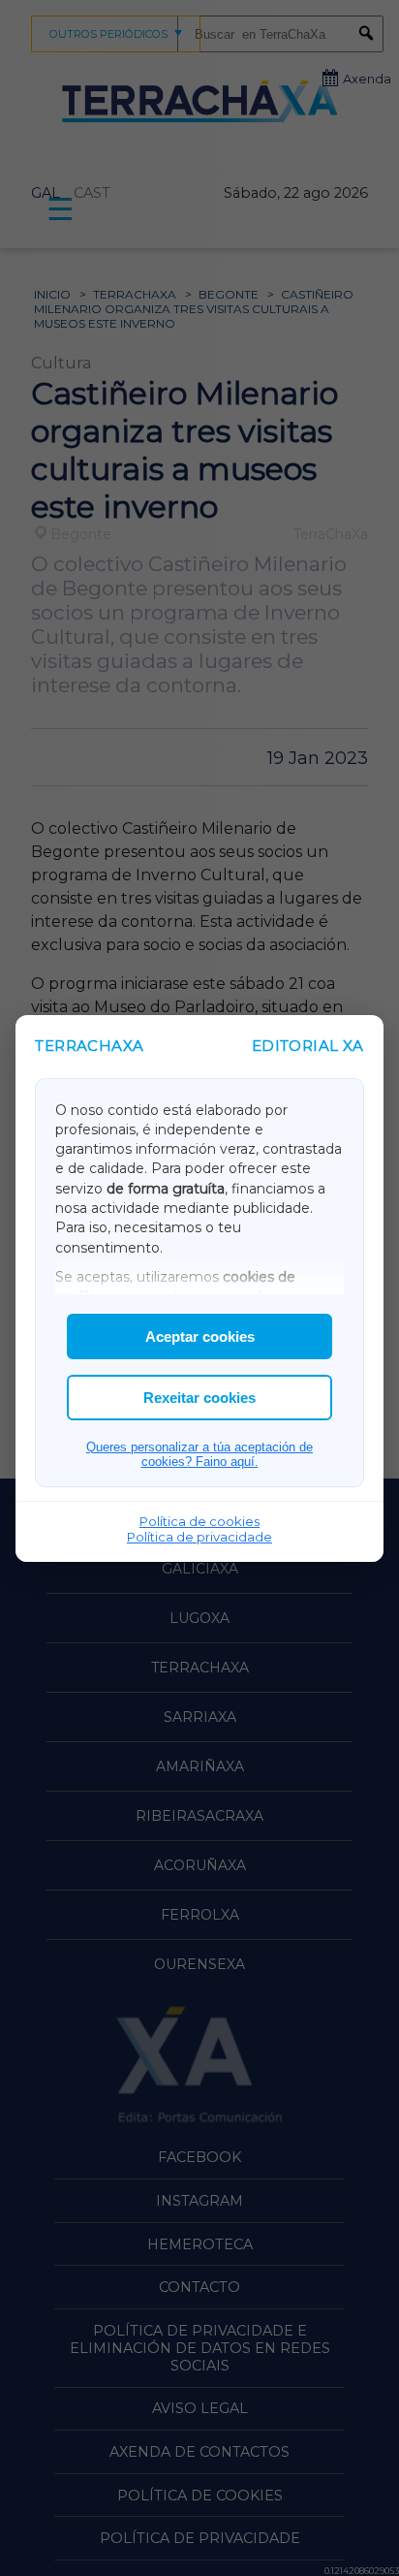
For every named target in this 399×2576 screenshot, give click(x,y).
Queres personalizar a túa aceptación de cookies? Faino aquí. (199, 1454)
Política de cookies (199, 1521)
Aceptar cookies (200, 1336)
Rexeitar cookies (199, 1398)
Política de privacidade (199, 1537)
